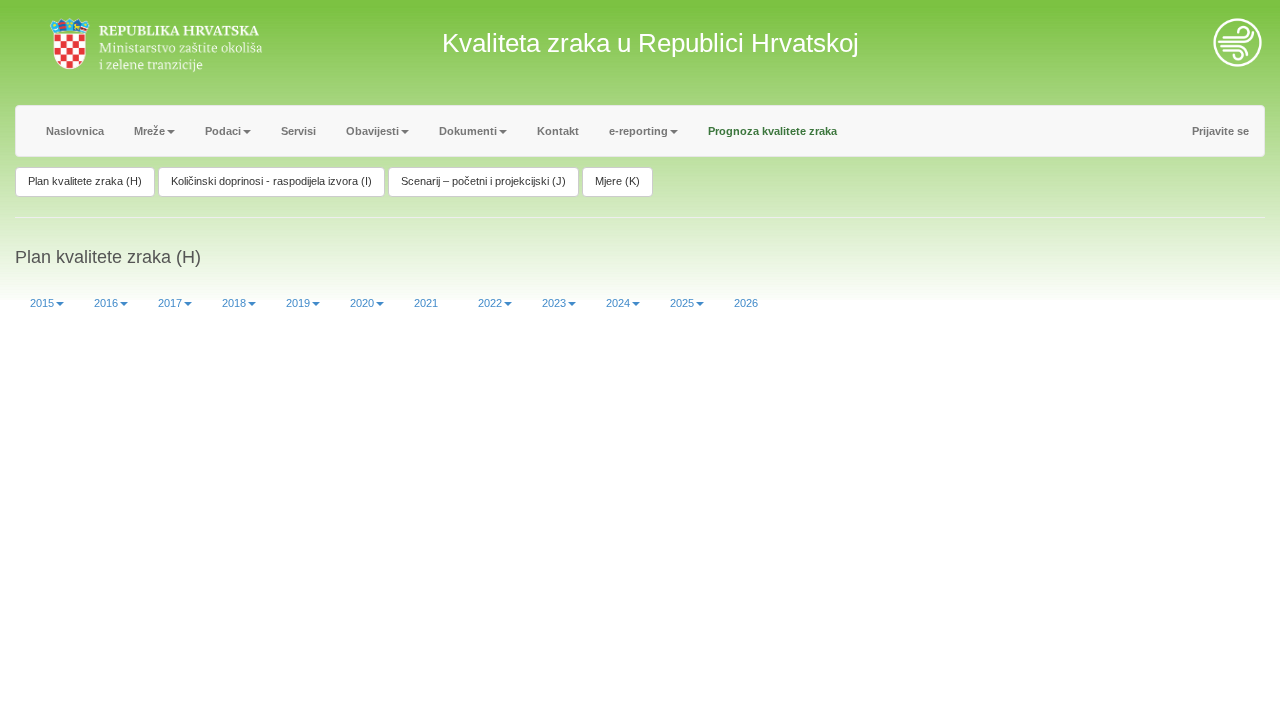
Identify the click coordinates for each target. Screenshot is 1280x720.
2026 (746, 303)
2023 (554, 303)
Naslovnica (75, 131)
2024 (618, 303)
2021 (426, 303)
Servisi (298, 131)
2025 (682, 303)
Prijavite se (1220, 131)
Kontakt (558, 131)
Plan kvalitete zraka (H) (85, 181)
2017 (170, 303)
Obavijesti (372, 131)
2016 (106, 303)
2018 (234, 303)
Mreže (149, 131)
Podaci (223, 131)
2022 (490, 303)
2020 (362, 303)
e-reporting (638, 131)
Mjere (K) (617, 181)
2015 (42, 303)
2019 (298, 303)
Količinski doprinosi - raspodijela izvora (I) (271, 181)
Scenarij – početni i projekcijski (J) (483, 181)
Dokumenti (468, 131)
